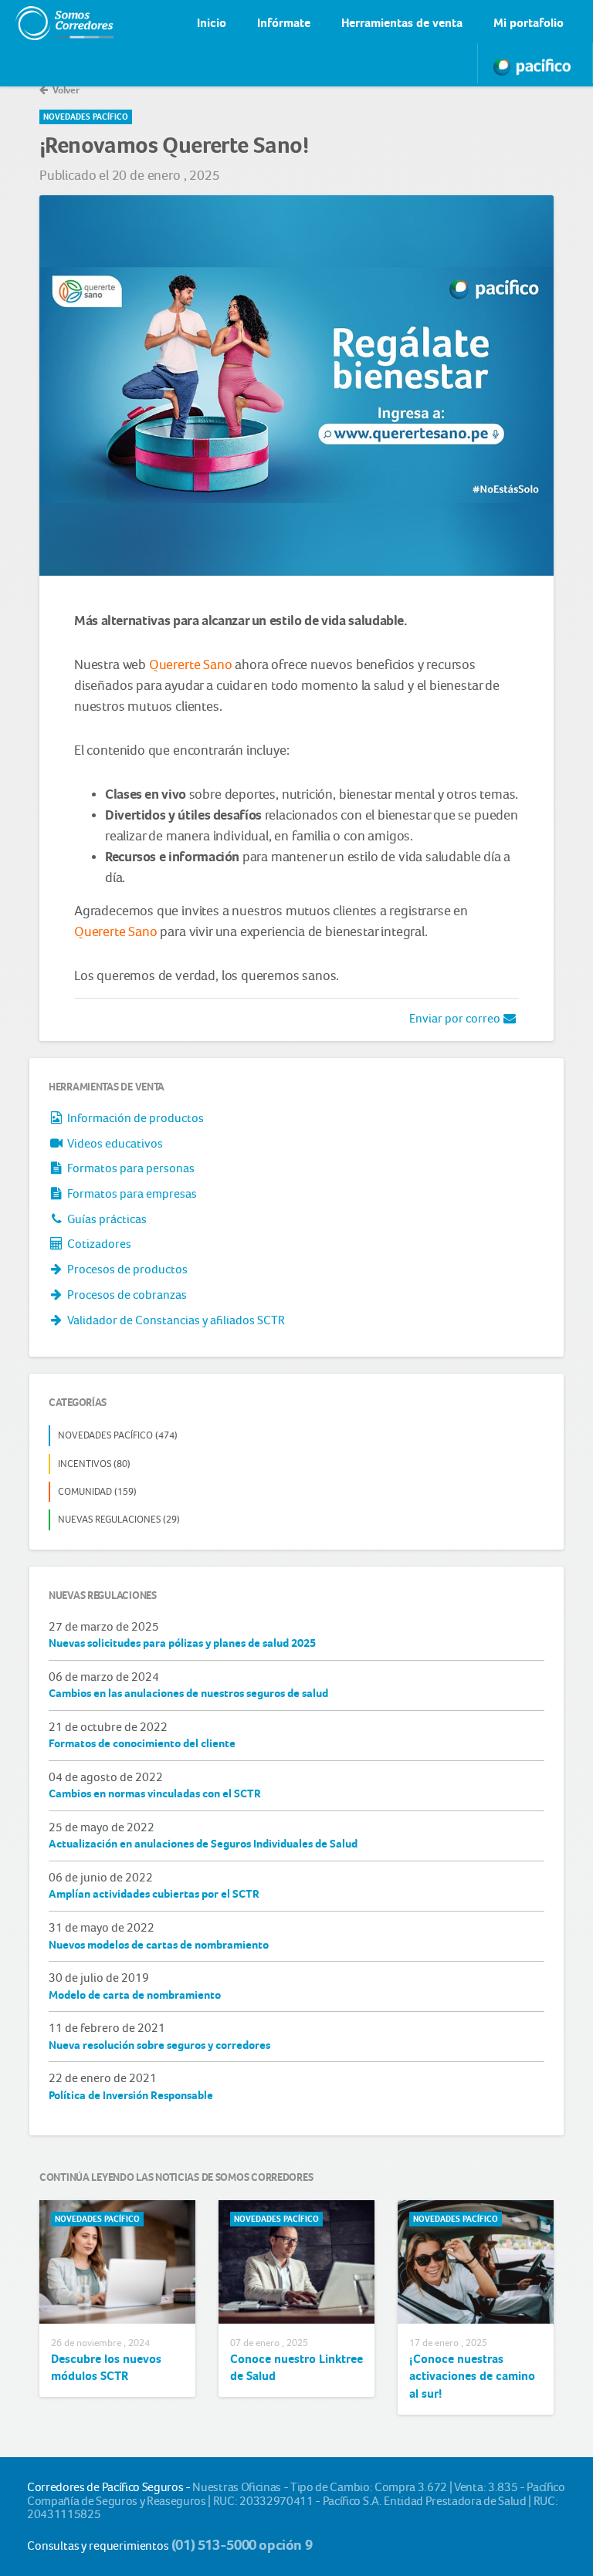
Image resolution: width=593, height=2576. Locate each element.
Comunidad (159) (97, 1491)
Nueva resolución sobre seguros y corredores (159, 2045)
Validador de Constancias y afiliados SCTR (175, 1320)
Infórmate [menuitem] (284, 23)
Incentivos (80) (94, 1464)
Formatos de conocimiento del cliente (142, 1743)
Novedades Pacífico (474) (118, 1435)
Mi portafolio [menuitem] (529, 23)
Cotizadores (98, 1244)
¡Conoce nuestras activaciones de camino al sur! (472, 2376)
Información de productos (134, 1118)
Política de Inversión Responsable (131, 2095)
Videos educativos (114, 1143)
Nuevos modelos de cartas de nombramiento (159, 1945)
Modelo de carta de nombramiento (135, 1995)
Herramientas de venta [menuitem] (402, 23)
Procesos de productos (126, 1269)
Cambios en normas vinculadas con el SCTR (155, 1793)
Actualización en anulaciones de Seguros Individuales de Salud (203, 1844)
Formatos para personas (130, 1168)
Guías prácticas (106, 1219)
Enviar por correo (456, 1018)
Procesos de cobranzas (126, 1295)
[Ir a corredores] (49, 23)
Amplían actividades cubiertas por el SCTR (154, 1894)
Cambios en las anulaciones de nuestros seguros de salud (188, 1693)
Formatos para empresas (131, 1193)
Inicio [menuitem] (212, 23)
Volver (65, 90)
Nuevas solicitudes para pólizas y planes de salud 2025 (182, 1643)
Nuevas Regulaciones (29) (119, 1519)
